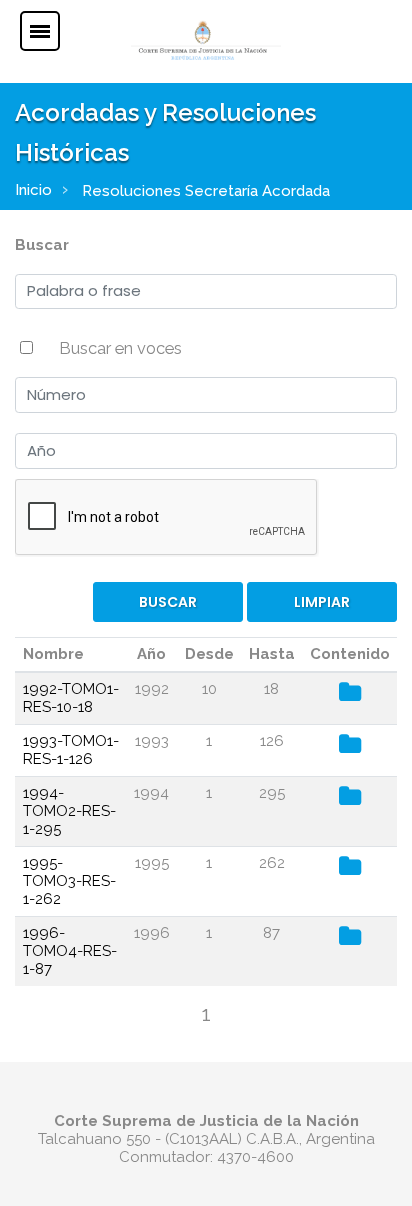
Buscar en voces (120, 348)
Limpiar (322, 602)
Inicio (33, 190)
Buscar (42, 245)
